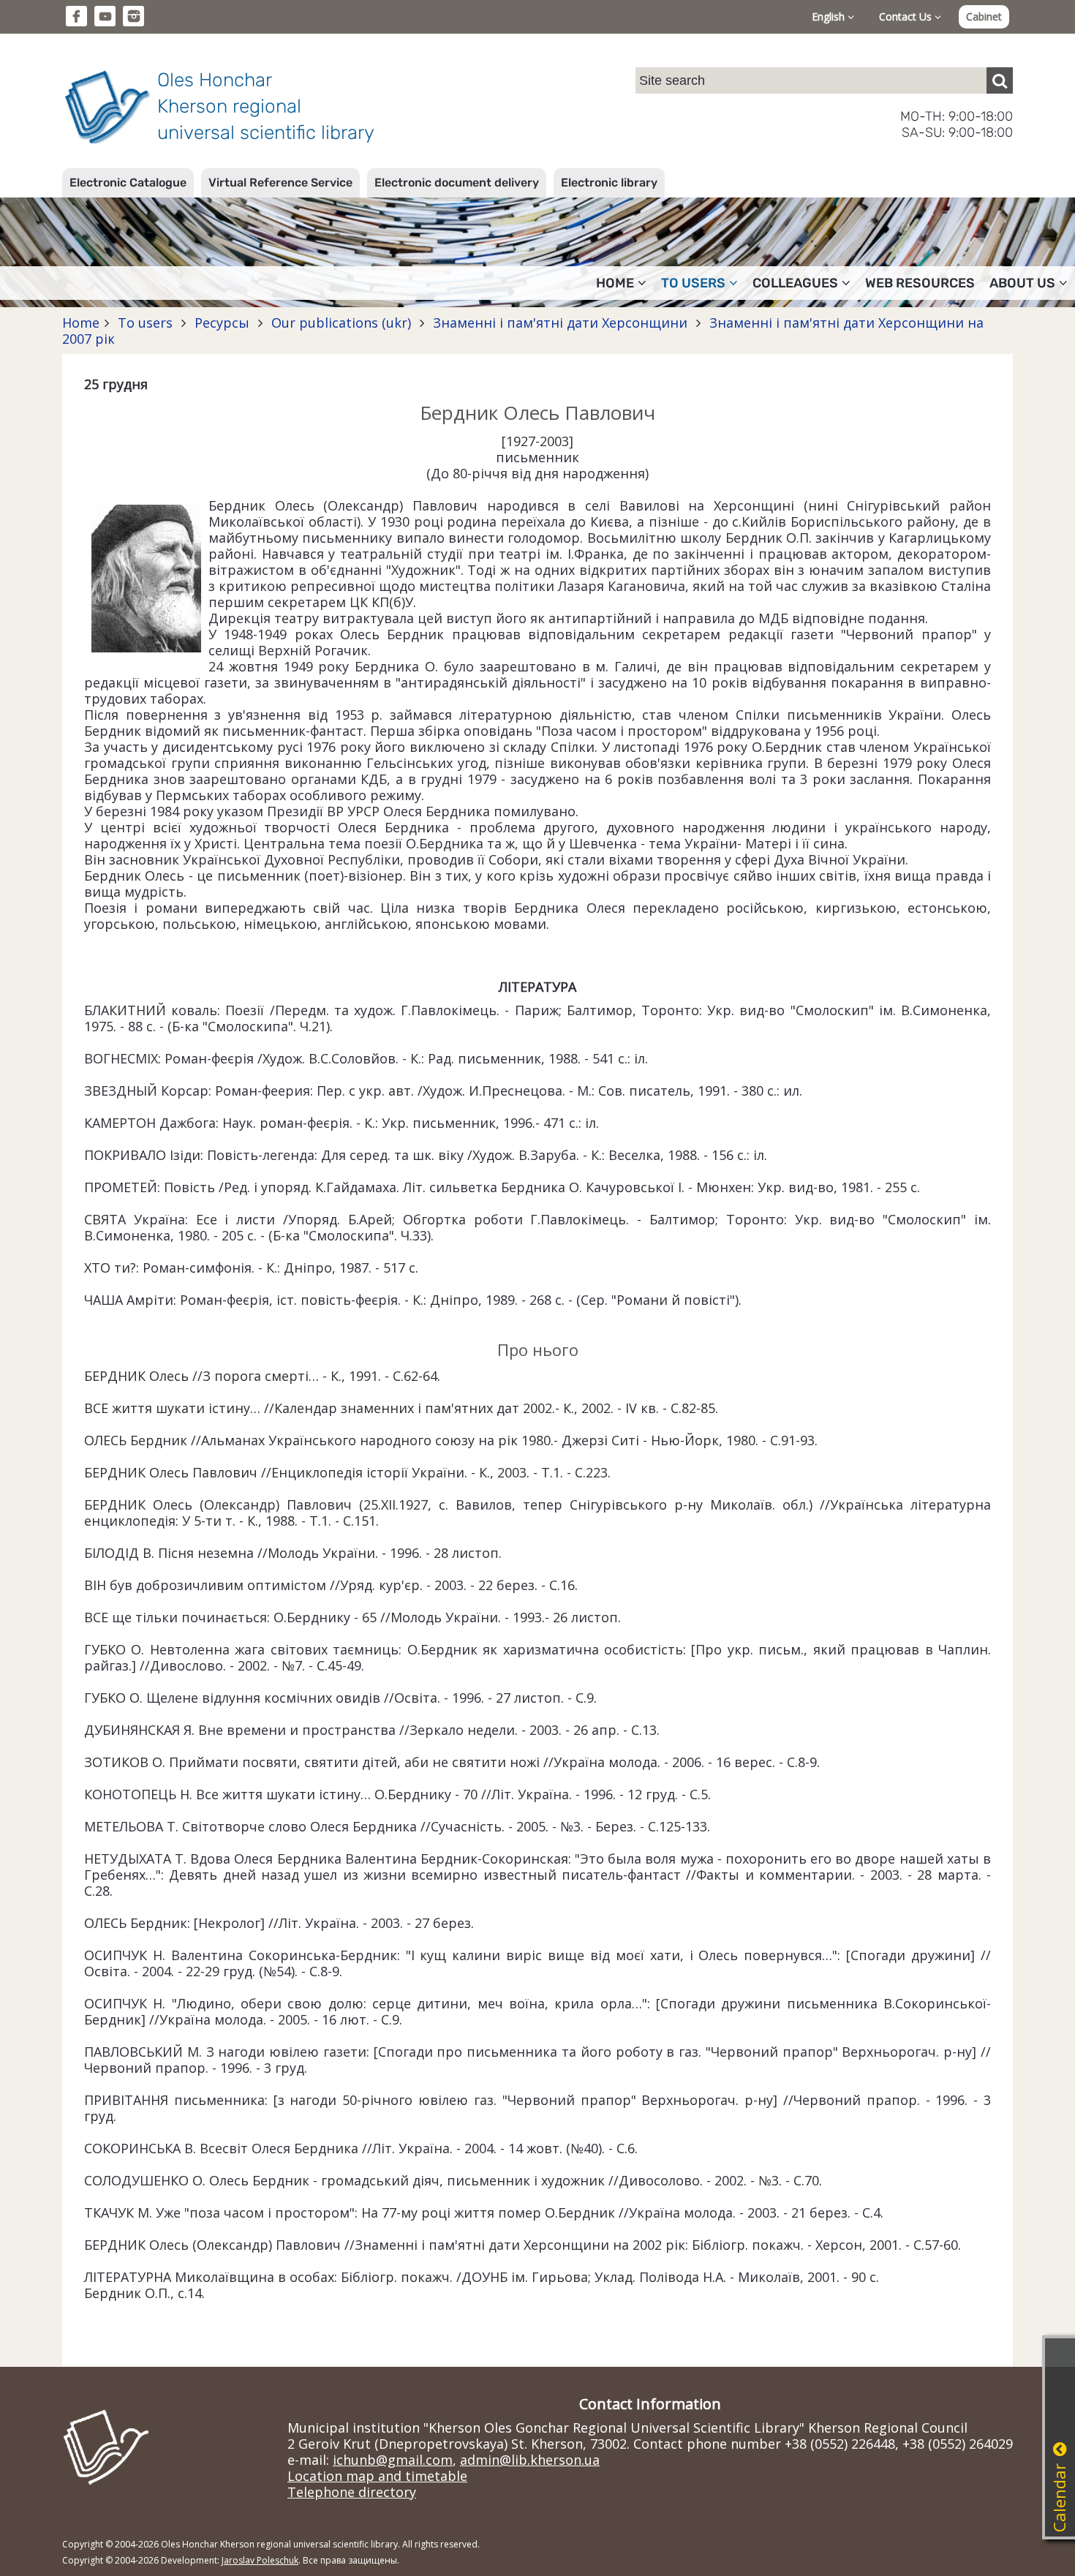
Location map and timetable (377, 2476)
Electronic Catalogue (128, 182)
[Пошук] (1000, 80)
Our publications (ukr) (341, 323)
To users (145, 323)
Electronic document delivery (457, 182)
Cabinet (984, 16)
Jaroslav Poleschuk (260, 2560)
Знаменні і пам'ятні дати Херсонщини (560, 323)
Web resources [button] (920, 283)
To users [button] (693, 283)
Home (81, 323)
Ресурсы (222, 323)
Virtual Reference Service (280, 182)
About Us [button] (1022, 283)
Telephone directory (352, 2492)
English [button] (830, 16)
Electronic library (609, 182)
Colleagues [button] (795, 283)
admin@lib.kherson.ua (530, 2460)
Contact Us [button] (907, 16)
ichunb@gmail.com (393, 2460)
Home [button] (615, 283)
